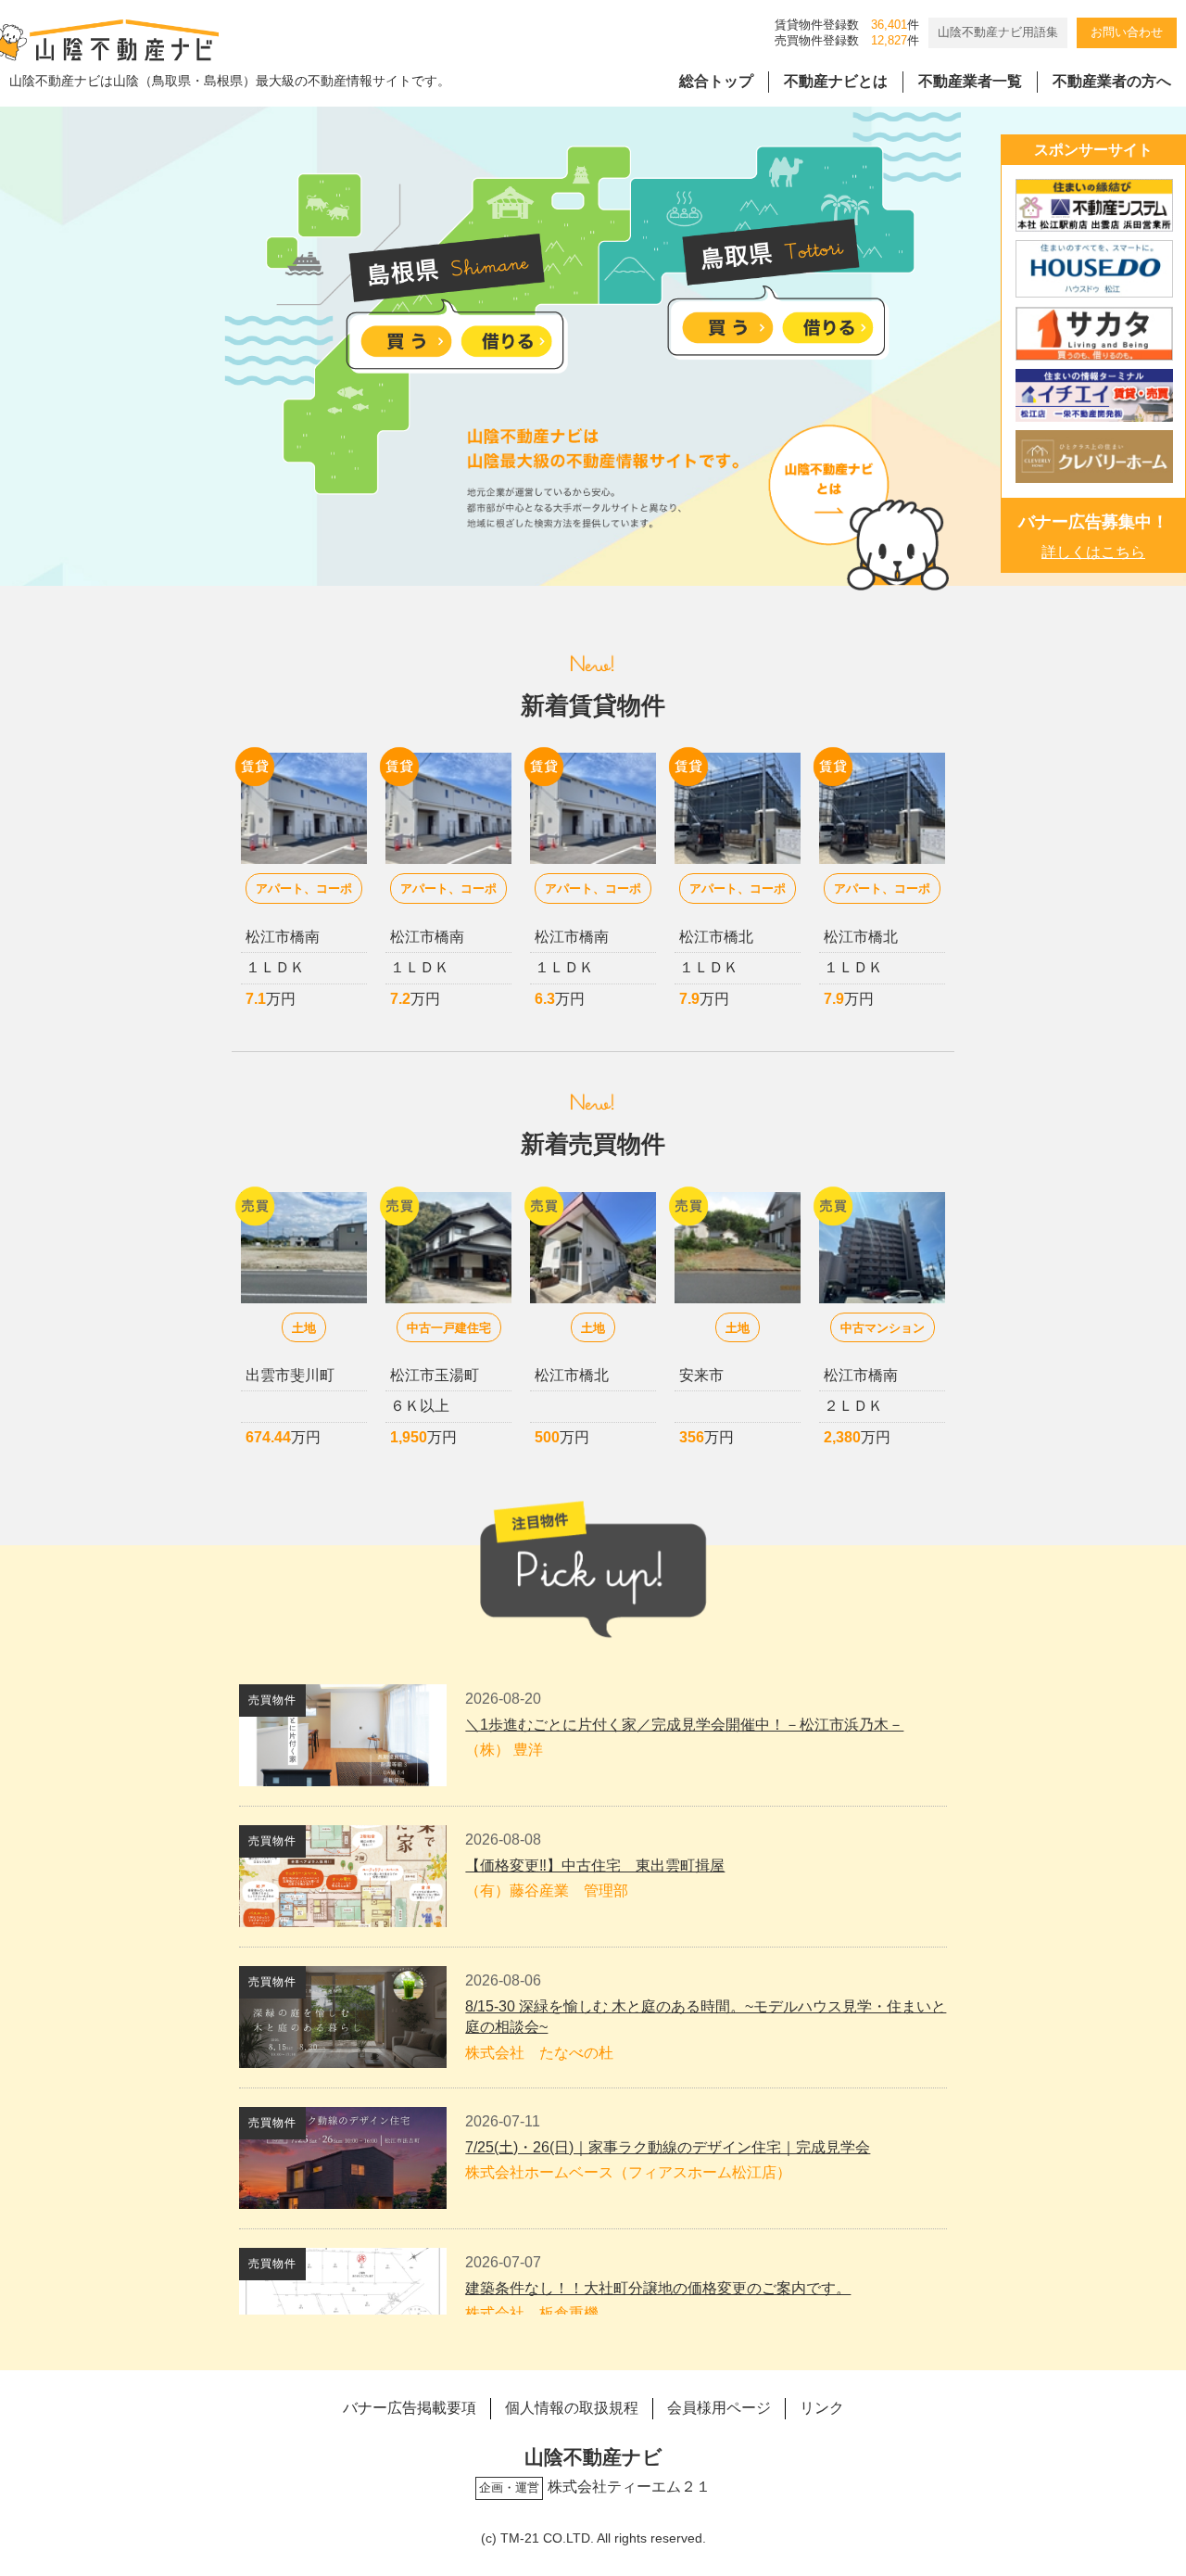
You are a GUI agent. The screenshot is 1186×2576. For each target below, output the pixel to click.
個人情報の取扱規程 (572, 2408)
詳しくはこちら (1093, 552)
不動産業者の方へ (1112, 81)
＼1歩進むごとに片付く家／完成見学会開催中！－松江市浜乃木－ (684, 1725)
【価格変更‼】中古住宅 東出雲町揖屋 (595, 1865)
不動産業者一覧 (970, 81)
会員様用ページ (719, 2408)
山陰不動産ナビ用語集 (998, 32)
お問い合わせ (1127, 32)
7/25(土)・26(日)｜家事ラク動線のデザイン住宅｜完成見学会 (668, 2147)
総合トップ (716, 81)
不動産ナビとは (836, 81)
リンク (822, 2408)
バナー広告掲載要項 (410, 2408)
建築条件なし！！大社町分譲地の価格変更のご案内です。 (658, 2288)
